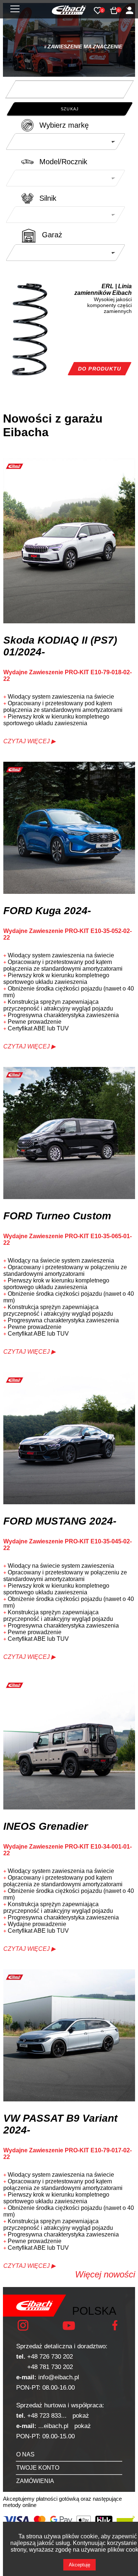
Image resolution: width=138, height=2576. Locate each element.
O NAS (25, 2454)
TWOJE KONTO (38, 2468)
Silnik (48, 198)
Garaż (52, 235)
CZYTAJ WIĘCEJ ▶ (29, 741)
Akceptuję (79, 2565)
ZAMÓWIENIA (35, 2481)
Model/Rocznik (63, 162)
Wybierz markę (64, 125)
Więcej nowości (105, 2274)
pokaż (81, 2416)
